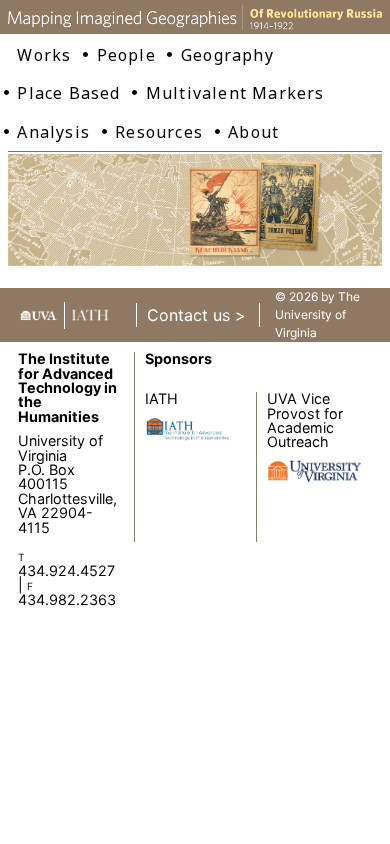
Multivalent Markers (235, 93)
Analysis (53, 132)
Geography (227, 55)
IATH (161, 398)
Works (44, 55)
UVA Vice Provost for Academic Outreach (305, 420)
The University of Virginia (317, 314)
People (126, 55)
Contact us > (196, 315)
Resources (159, 132)
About (253, 132)
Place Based (68, 93)
